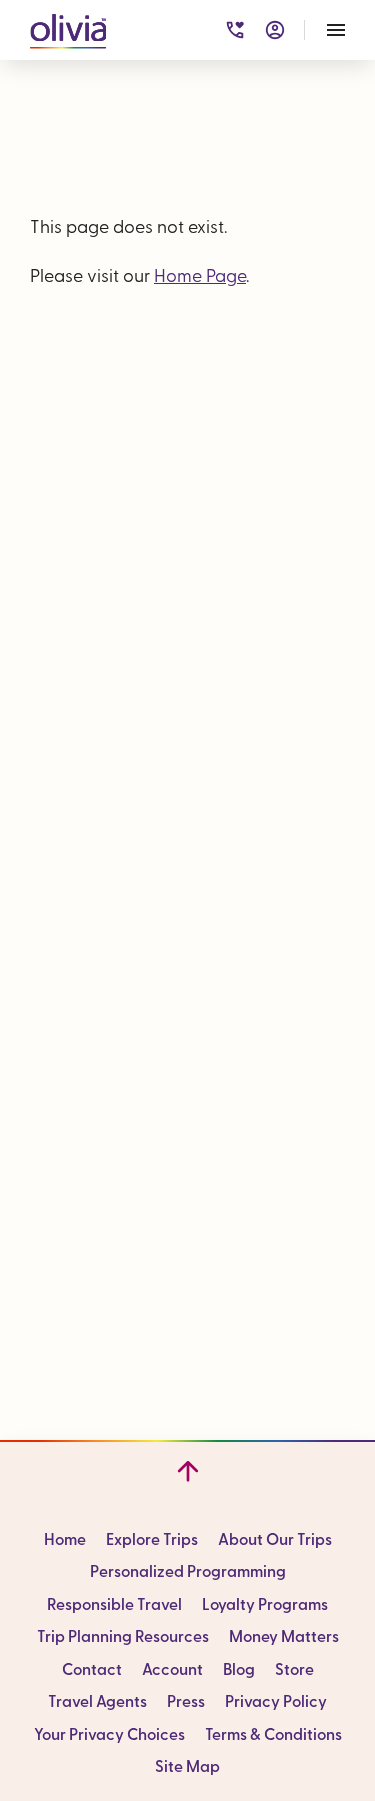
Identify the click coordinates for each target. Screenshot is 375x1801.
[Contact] (235, 30)
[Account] (275, 30)
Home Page (200, 278)
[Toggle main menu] (336, 30)
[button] (68, 27)
